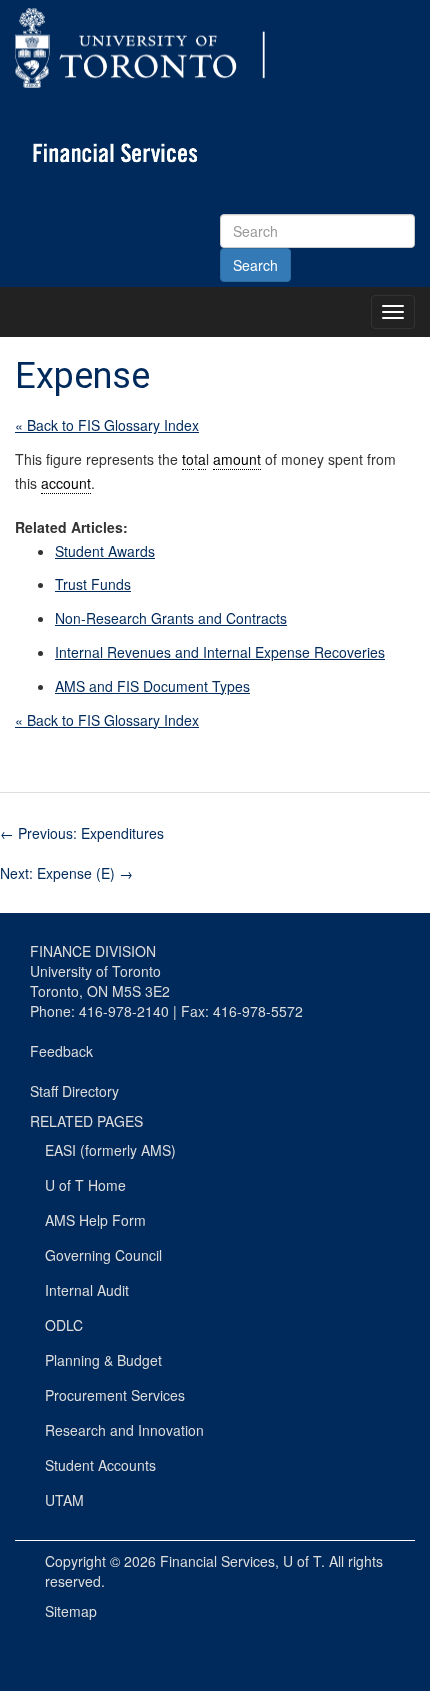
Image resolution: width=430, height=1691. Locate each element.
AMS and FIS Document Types (152, 686)
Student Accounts (100, 1465)
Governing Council (103, 1255)
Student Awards (105, 551)
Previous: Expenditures (82, 833)
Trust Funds (93, 584)
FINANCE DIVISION (93, 951)
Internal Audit (87, 1290)
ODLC (64, 1325)
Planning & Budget (103, 1360)
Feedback (61, 1051)
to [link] (188, 459)
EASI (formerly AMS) (110, 1150)
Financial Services (217, 1561)
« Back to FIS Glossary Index (107, 425)
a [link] (202, 459)
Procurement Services (115, 1395)
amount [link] (237, 459)
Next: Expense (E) (66, 873)
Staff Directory (74, 1091)
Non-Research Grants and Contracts (171, 618)
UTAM (64, 1500)
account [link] (66, 483)
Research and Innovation (124, 1430)
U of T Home (85, 1185)
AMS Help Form (95, 1220)
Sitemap (71, 1611)
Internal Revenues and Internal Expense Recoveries (220, 652)
